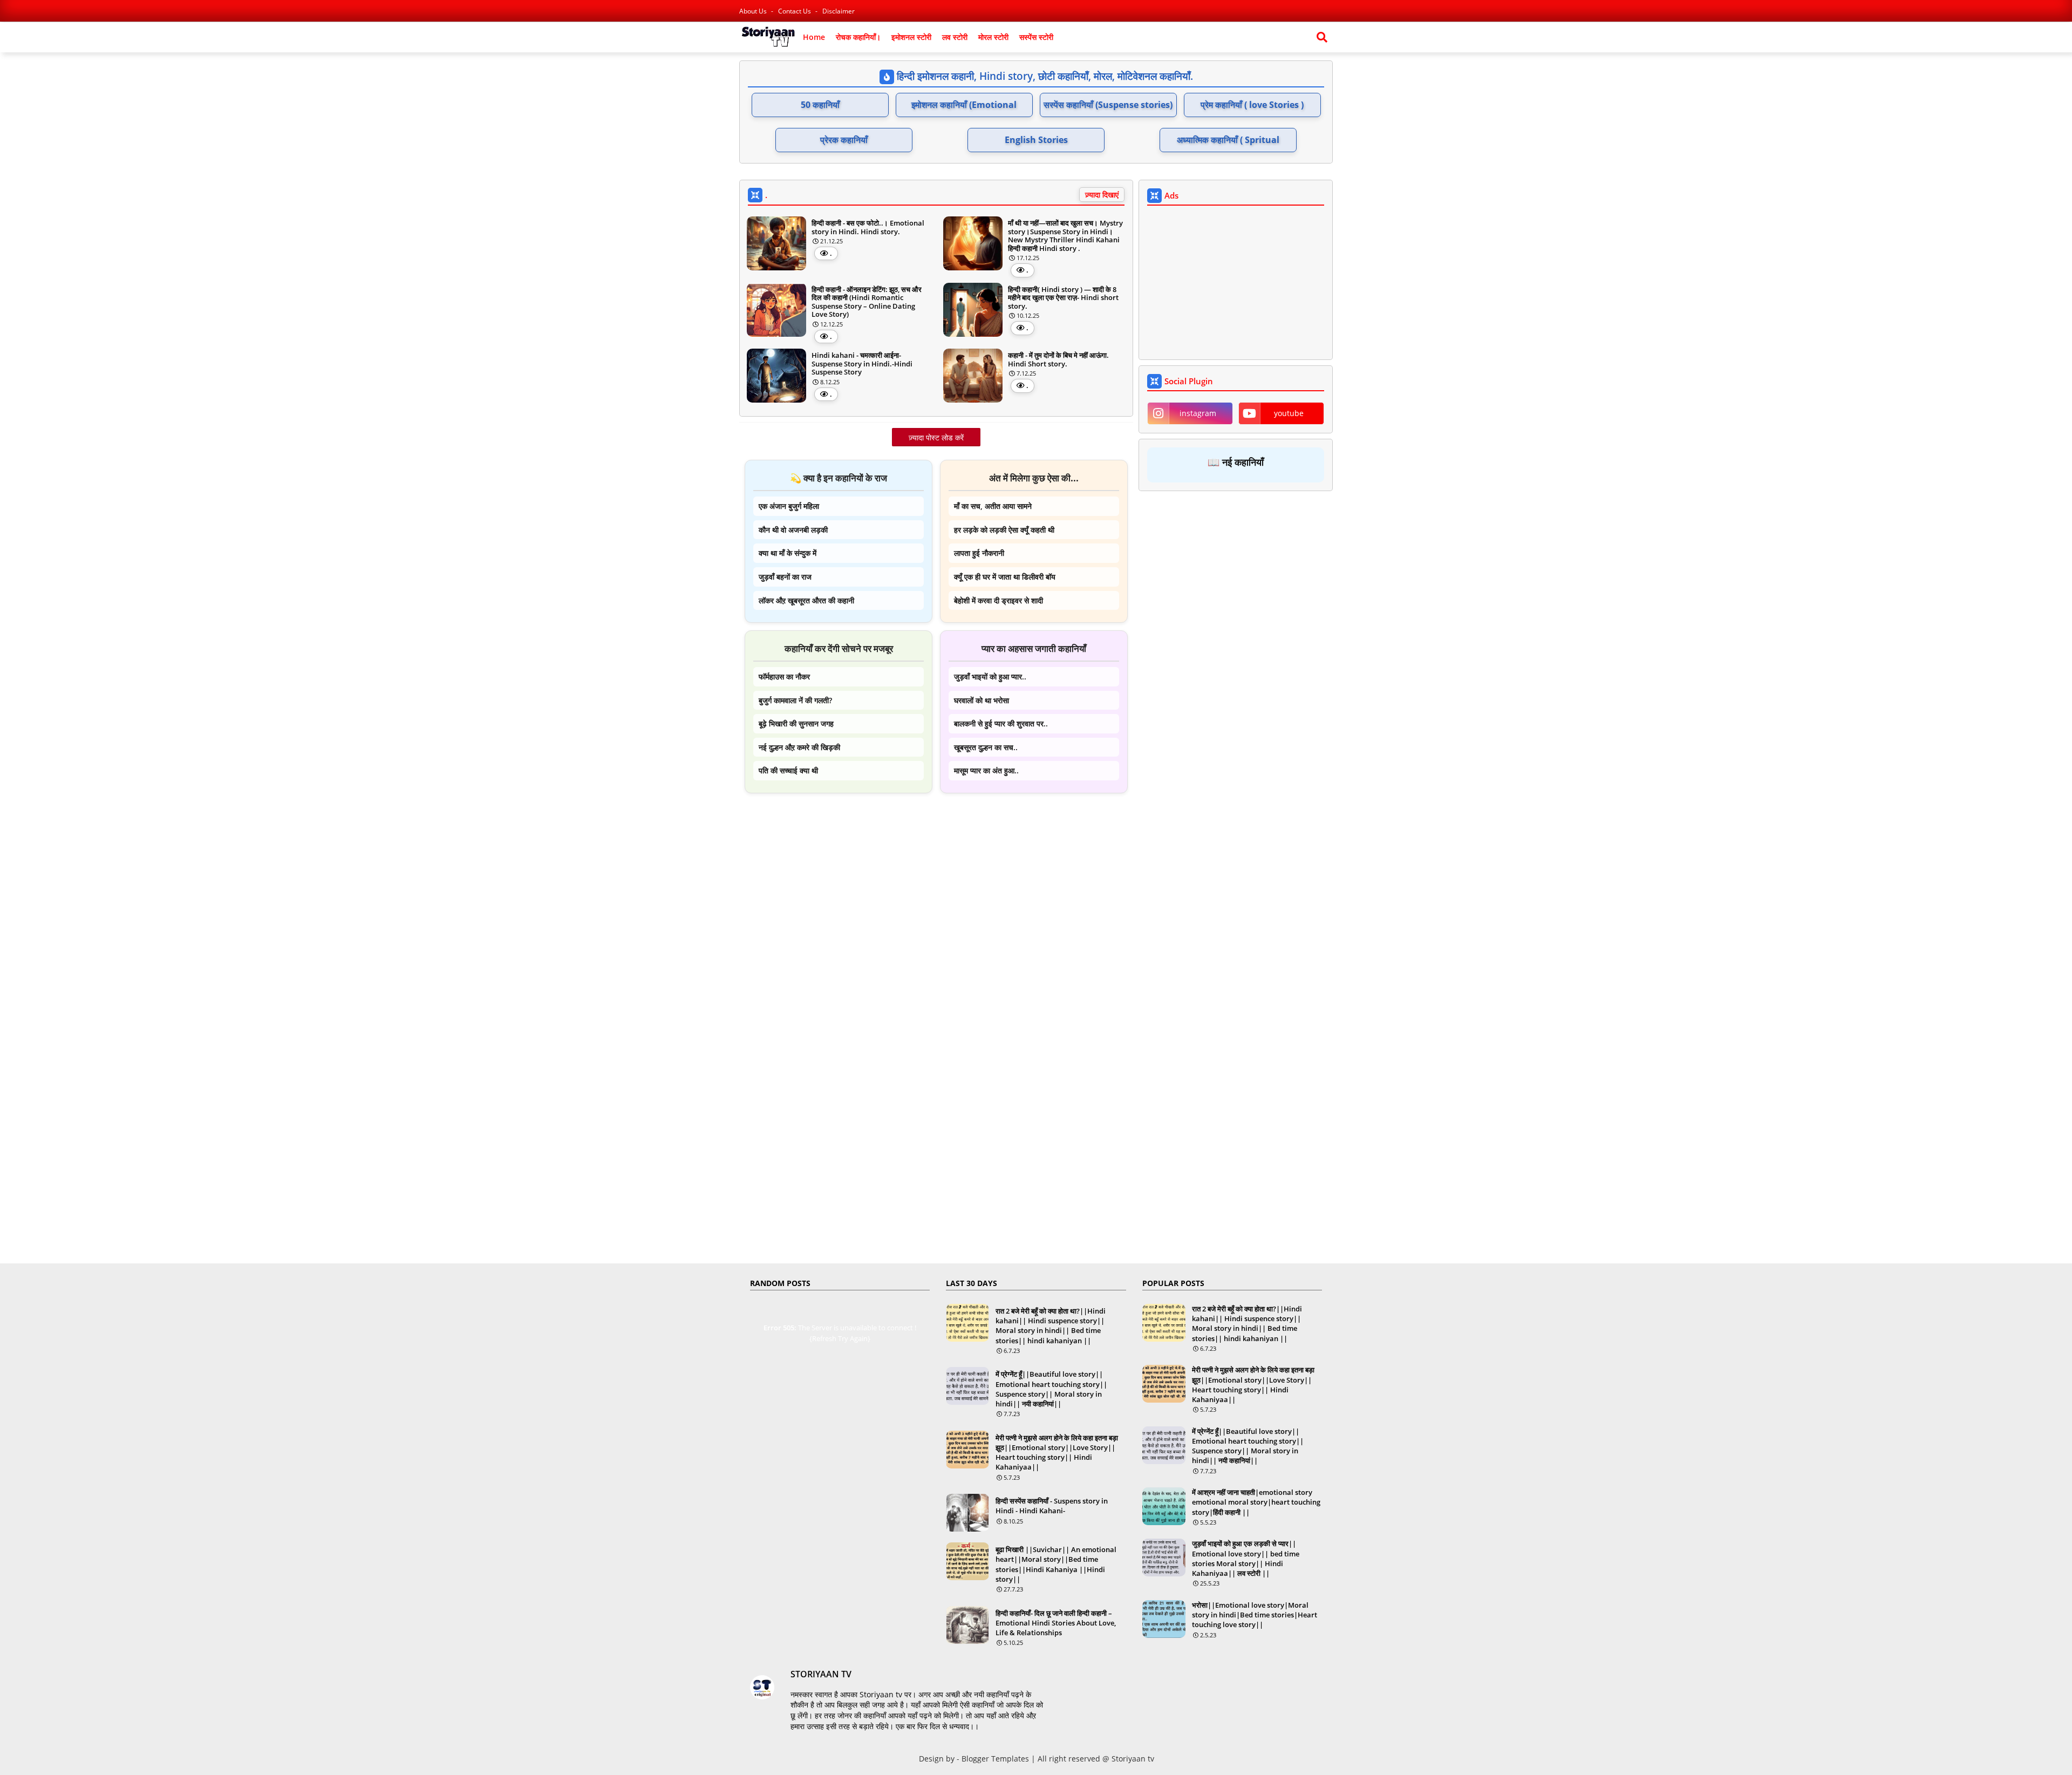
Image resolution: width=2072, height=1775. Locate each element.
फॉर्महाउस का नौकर (784, 676)
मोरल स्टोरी (993, 37)
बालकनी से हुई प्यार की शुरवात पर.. (1001, 723)
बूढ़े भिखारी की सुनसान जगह (796, 723)
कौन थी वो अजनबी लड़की (793, 530)
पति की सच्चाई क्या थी (788, 770)
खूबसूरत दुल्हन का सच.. (986, 747)
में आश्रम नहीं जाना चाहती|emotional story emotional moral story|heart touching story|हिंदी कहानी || (1256, 1502)
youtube (1289, 413)
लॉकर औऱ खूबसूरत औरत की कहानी (806, 600)
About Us (754, 11)
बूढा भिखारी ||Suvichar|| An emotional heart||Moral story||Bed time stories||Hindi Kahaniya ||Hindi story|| (1056, 1564)
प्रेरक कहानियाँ (844, 140)
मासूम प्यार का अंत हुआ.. (986, 770)
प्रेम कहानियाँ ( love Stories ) (1252, 105)
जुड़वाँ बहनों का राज (785, 577)
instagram (1198, 413)
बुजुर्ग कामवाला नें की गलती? (795, 700)
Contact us (795, 11)
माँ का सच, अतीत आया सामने (993, 506)
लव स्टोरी (955, 37)
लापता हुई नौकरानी (979, 553)
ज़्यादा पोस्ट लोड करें (936, 437)
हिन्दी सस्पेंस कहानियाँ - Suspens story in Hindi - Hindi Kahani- (1052, 1506)
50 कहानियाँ (820, 105)
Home (814, 37)
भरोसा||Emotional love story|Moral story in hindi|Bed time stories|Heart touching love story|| (1255, 1615)
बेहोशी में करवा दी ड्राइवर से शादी (998, 600)
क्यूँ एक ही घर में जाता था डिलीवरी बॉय (1005, 577)
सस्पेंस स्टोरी (1036, 37)
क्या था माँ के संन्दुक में (788, 553)
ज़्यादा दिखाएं (1102, 195)
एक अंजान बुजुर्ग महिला (789, 506)
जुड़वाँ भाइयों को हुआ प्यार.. (990, 676)
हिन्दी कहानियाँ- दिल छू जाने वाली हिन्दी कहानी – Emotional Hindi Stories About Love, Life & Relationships (1056, 1623)
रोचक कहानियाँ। (858, 37)
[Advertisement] (936, 877)
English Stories (1036, 140)
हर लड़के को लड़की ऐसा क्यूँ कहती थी (1004, 530)
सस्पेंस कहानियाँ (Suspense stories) (1108, 105)
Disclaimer (839, 11)
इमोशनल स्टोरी (911, 37)
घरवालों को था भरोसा (982, 700)
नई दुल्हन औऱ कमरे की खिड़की (799, 747)
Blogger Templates (995, 1759)
